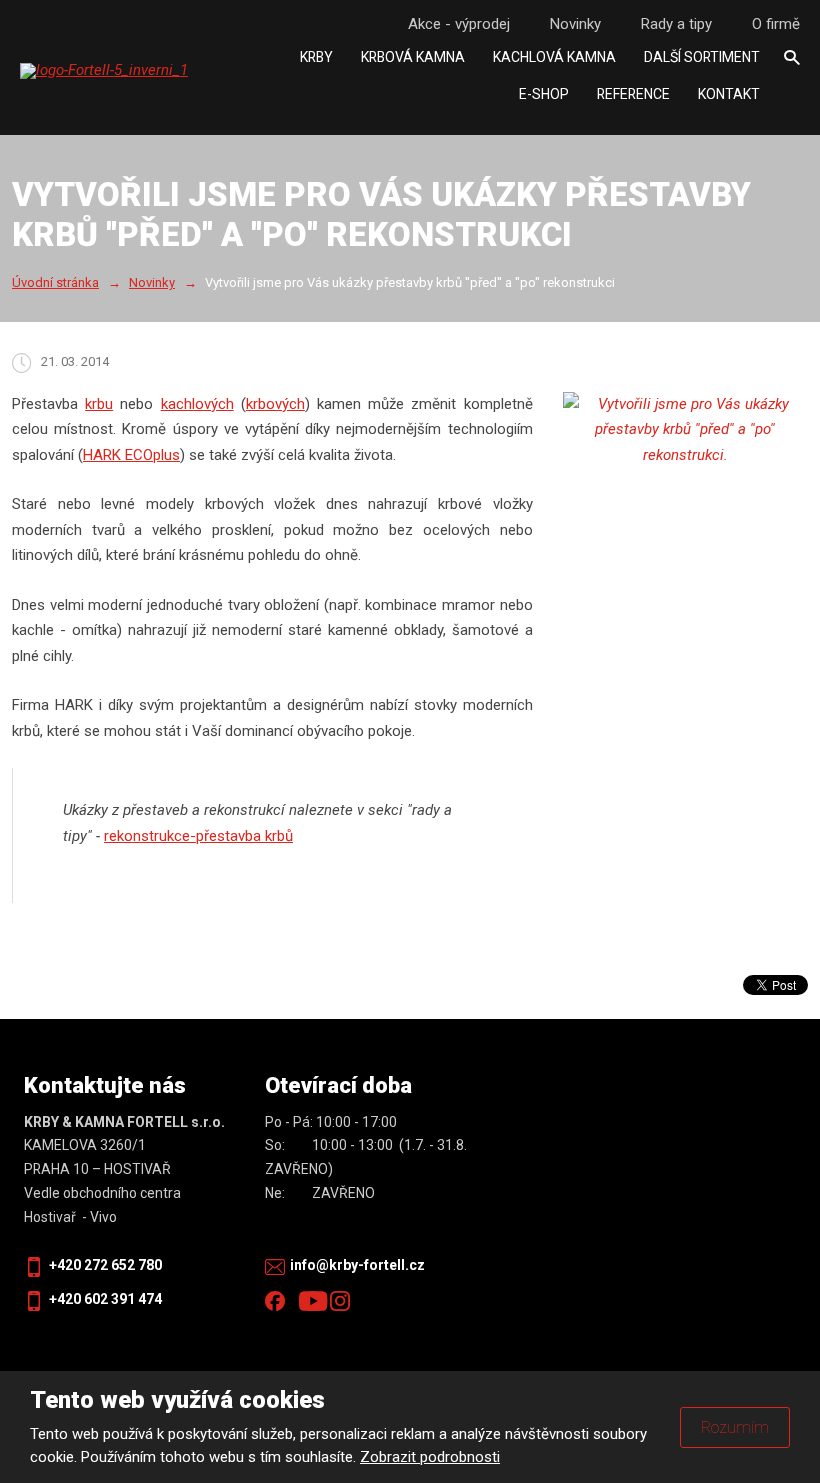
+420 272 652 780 (105, 1265)
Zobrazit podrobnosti (430, 1457)
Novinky (575, 24)
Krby (316, 57)
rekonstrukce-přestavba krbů (198, 836)
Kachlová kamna (554, 57)
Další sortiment (702, 57)
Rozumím (735, 1427)
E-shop (544, 94)
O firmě (776, 24)
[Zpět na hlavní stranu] (145, 71)
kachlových (197, 404)
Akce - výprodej (459, 24)
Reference (633, 94)
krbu (99, 404)
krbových (275, 404)
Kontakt (729, 94)
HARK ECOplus (131, 455)
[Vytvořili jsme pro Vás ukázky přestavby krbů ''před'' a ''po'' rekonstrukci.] (685, 430)
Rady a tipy (676, 24)
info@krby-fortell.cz (357, 1265)
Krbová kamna (413, 57)
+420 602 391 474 (105, 1299)
